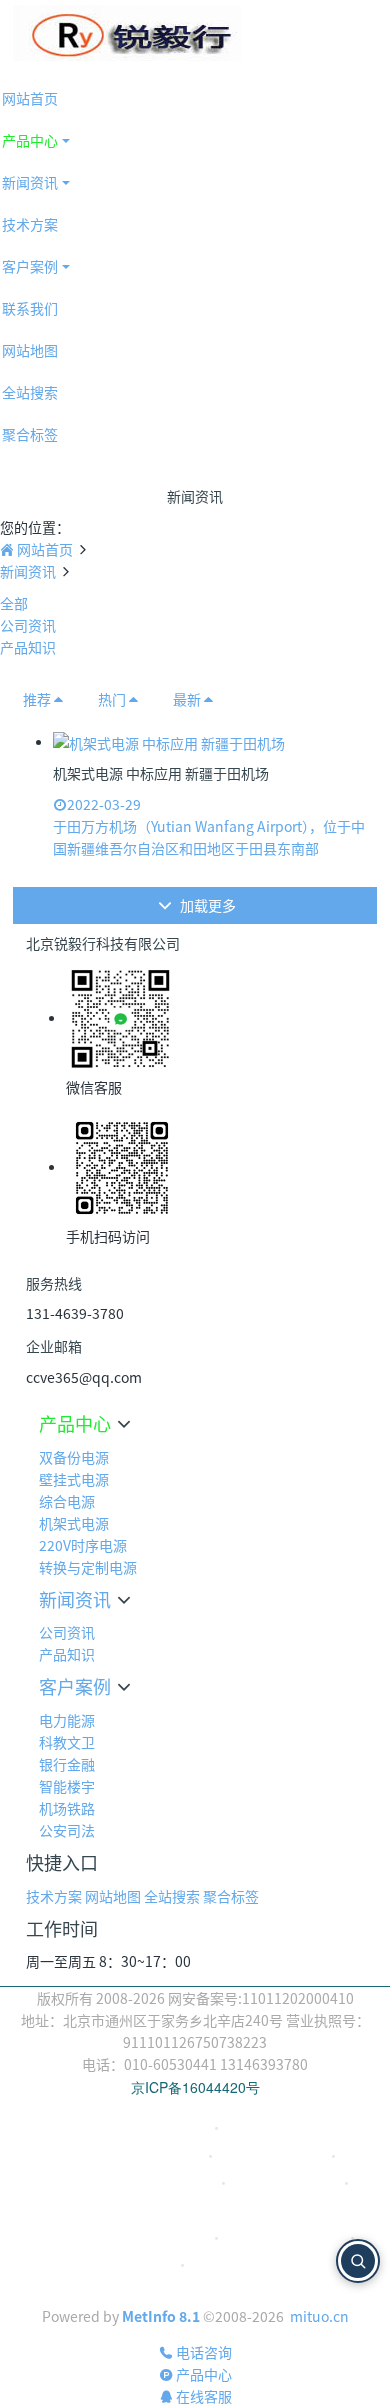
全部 (14, 603)
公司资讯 (28, 625)
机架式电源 (168, 2155)
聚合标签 (231, 1896)
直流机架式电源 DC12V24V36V (127, 2182)
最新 (187, 699)
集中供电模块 (134, 2264)
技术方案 (54, 1896)
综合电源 (181, 2127)
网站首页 (45, 549)
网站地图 (113, 1896)
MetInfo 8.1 (161, 2316)
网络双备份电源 (223, 2291)
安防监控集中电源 (155, 2237)
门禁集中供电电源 (244, 2264)
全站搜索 (172, 1896)
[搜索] (358, 2261)
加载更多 (206, 905)
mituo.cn (319, 2316)
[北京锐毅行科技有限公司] (127, 33)
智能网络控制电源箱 (195, 2209)
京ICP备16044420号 (195, 2087)
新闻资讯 (28, 571)
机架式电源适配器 (272, 2155)
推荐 (37, 699)
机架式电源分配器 (285, 2182)
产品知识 (28, 647)
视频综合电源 (265, 2127)
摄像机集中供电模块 (284, 2237)
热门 (112, 699)
